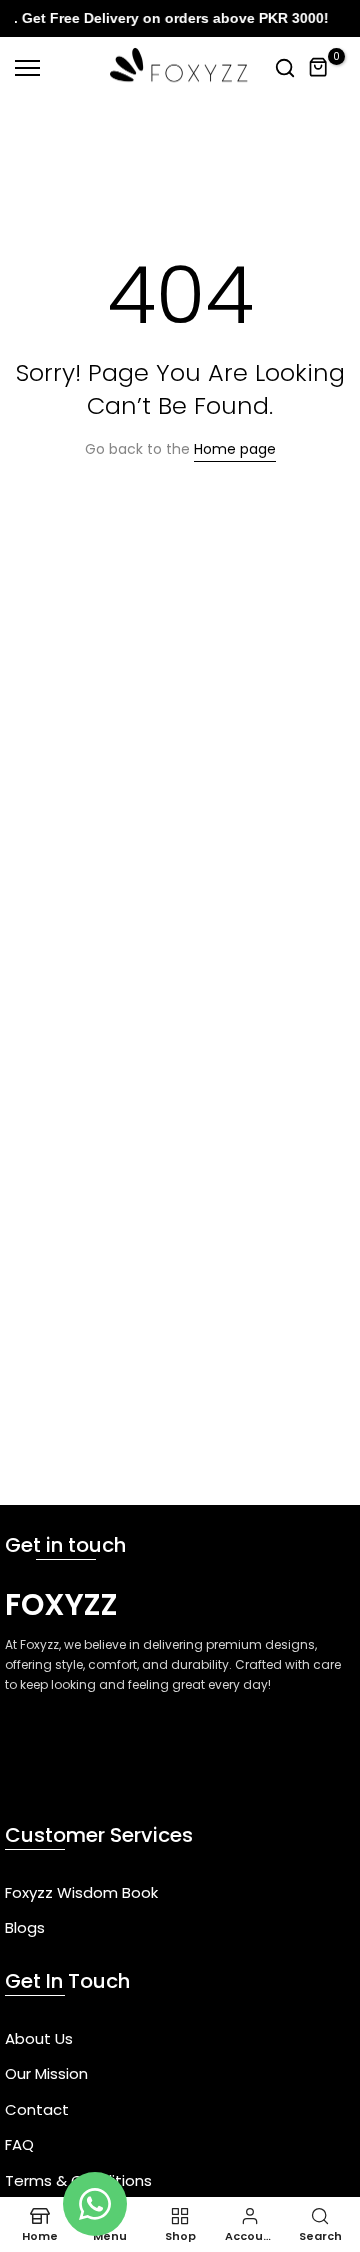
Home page (235, 449)
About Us (39, 2038)
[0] (319, 68)
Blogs (25, 1927)
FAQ (19, 2144)
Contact (37, 2109)
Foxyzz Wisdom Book (81, 1892)
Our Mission (46, 2073)
